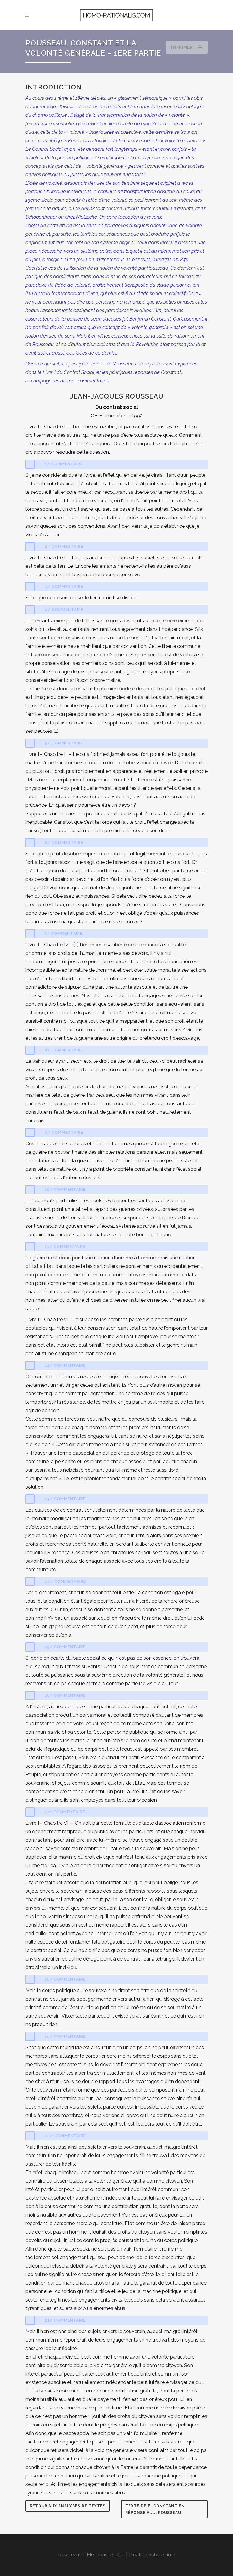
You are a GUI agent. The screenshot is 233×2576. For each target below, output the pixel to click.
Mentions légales (106, 2555)
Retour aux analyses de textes (68, 2506)
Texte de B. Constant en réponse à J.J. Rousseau (155, 2509)
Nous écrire (71, 2555)
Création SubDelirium (152, 2555)
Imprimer (183, 47)
